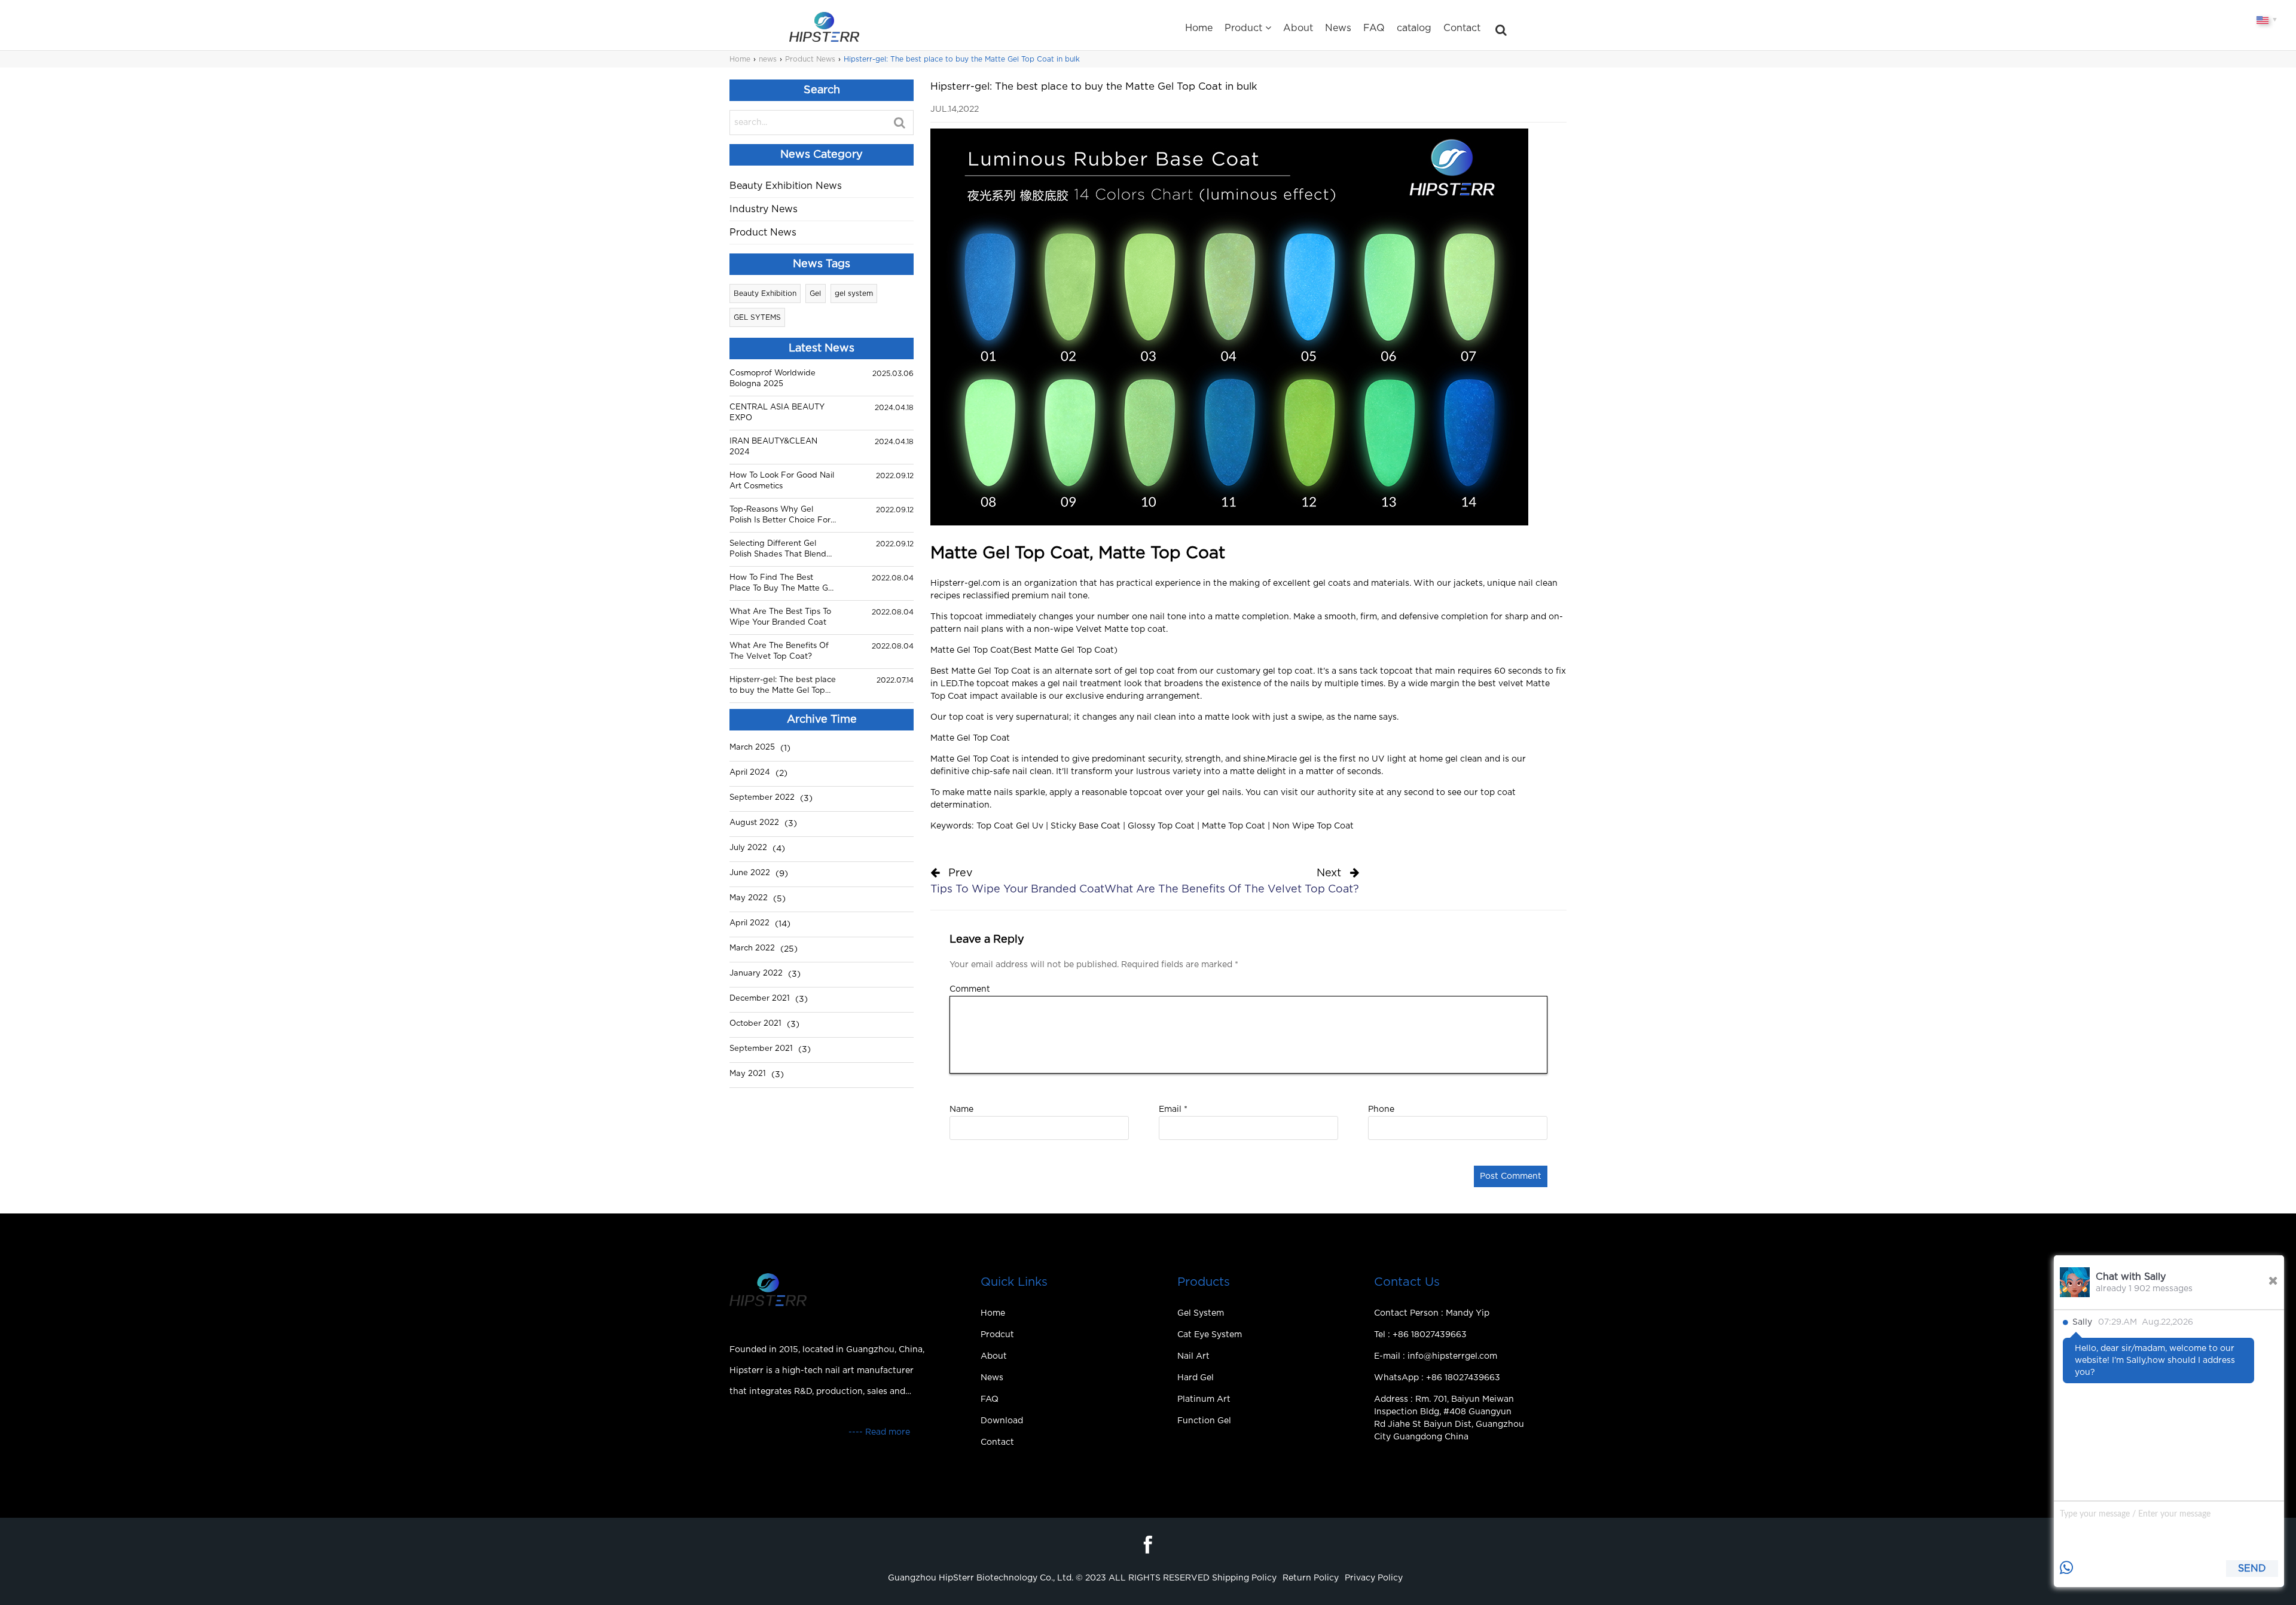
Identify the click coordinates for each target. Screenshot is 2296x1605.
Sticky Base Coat (1086, 826)
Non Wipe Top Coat (1313, 826)
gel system (854, 294)
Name (961, 1109)
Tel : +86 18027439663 (1420, 1335)
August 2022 (754, 823)
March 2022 (752, 948)
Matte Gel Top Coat (970, 650)
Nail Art (1193, 1356)
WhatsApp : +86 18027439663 (1437, 1378)
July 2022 (748, 848)
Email (1173, 1109)
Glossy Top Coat (1161, 826)
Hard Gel (1196, 1378)
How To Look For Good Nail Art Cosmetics (782, 481)
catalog (1414, 28)
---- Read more (879, 1432)
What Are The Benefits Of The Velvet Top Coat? (779, 651)
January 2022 (756, 973)
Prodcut (997, 1335)
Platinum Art (1204, 1399)
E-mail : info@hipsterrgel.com (1436, 1356)
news (768, 59)
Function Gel (1204, 1421)
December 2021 (760, 999)
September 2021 (761, 1049)
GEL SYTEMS (757, 317)
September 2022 (762, 798)
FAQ (1374, 28)
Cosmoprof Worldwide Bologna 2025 (773, 379)
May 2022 (749, 898)
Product (1243, 28)
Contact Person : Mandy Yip (1432, 1313)
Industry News (764, 209)
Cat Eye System (1210, 1335)
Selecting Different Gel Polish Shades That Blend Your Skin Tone (778, 550)
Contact (1462, 28)
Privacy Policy (1374, 1578)
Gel (815, 294)
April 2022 (749, 923)
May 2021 (748, 1074)
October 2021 (755, 1024)
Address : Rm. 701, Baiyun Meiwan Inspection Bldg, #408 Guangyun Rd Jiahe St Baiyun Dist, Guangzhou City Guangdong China (1449, 1418)
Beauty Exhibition (765, 294)
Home (1199, 28)
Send (2252, 1569)
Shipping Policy (1244, 1578)
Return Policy (1311, 1578)
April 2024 (750, 773)
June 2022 (750, 873)
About (1298, 28)
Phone (1381, 1109)
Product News (810, 59)
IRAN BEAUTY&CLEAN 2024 (773, 447)
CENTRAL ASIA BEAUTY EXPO (777, 413)
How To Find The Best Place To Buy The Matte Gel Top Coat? (782, 584)
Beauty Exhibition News (786, 186)
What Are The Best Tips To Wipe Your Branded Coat (780, 617)
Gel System (1201, 1313)
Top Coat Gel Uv (1010, 826)
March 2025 (752, 748)
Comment (970, 989)
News (1338, 28)
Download (1002, 1421)
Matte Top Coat (1234, 826)
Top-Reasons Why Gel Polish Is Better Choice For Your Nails (780, 516)
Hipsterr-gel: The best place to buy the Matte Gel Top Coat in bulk (783, 686)
